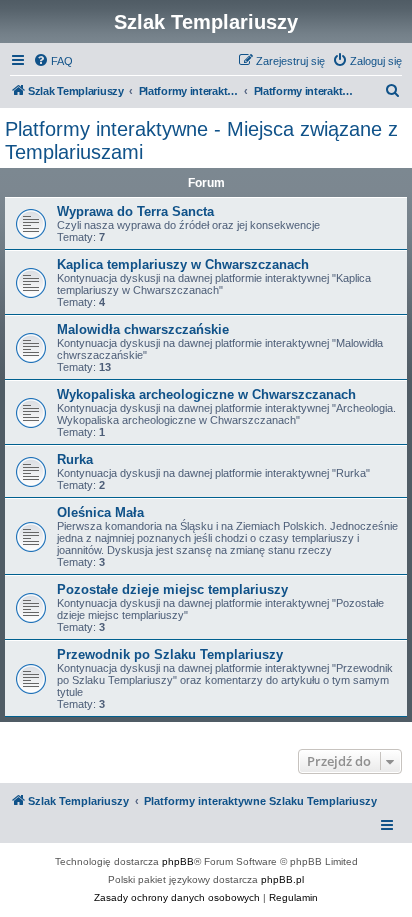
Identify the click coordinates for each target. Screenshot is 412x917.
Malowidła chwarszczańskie (143, 329)
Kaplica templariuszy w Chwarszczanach (183, 264)
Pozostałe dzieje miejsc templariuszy (172, 589)
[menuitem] (53, 61)
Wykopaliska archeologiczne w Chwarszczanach (206, 394)
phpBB (178, 861)
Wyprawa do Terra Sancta (135, 211)
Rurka (75, 459)
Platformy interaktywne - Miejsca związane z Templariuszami (201, 140)
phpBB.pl (282, 879)
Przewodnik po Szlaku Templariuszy (170, 654)
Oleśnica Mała (100, 512)
